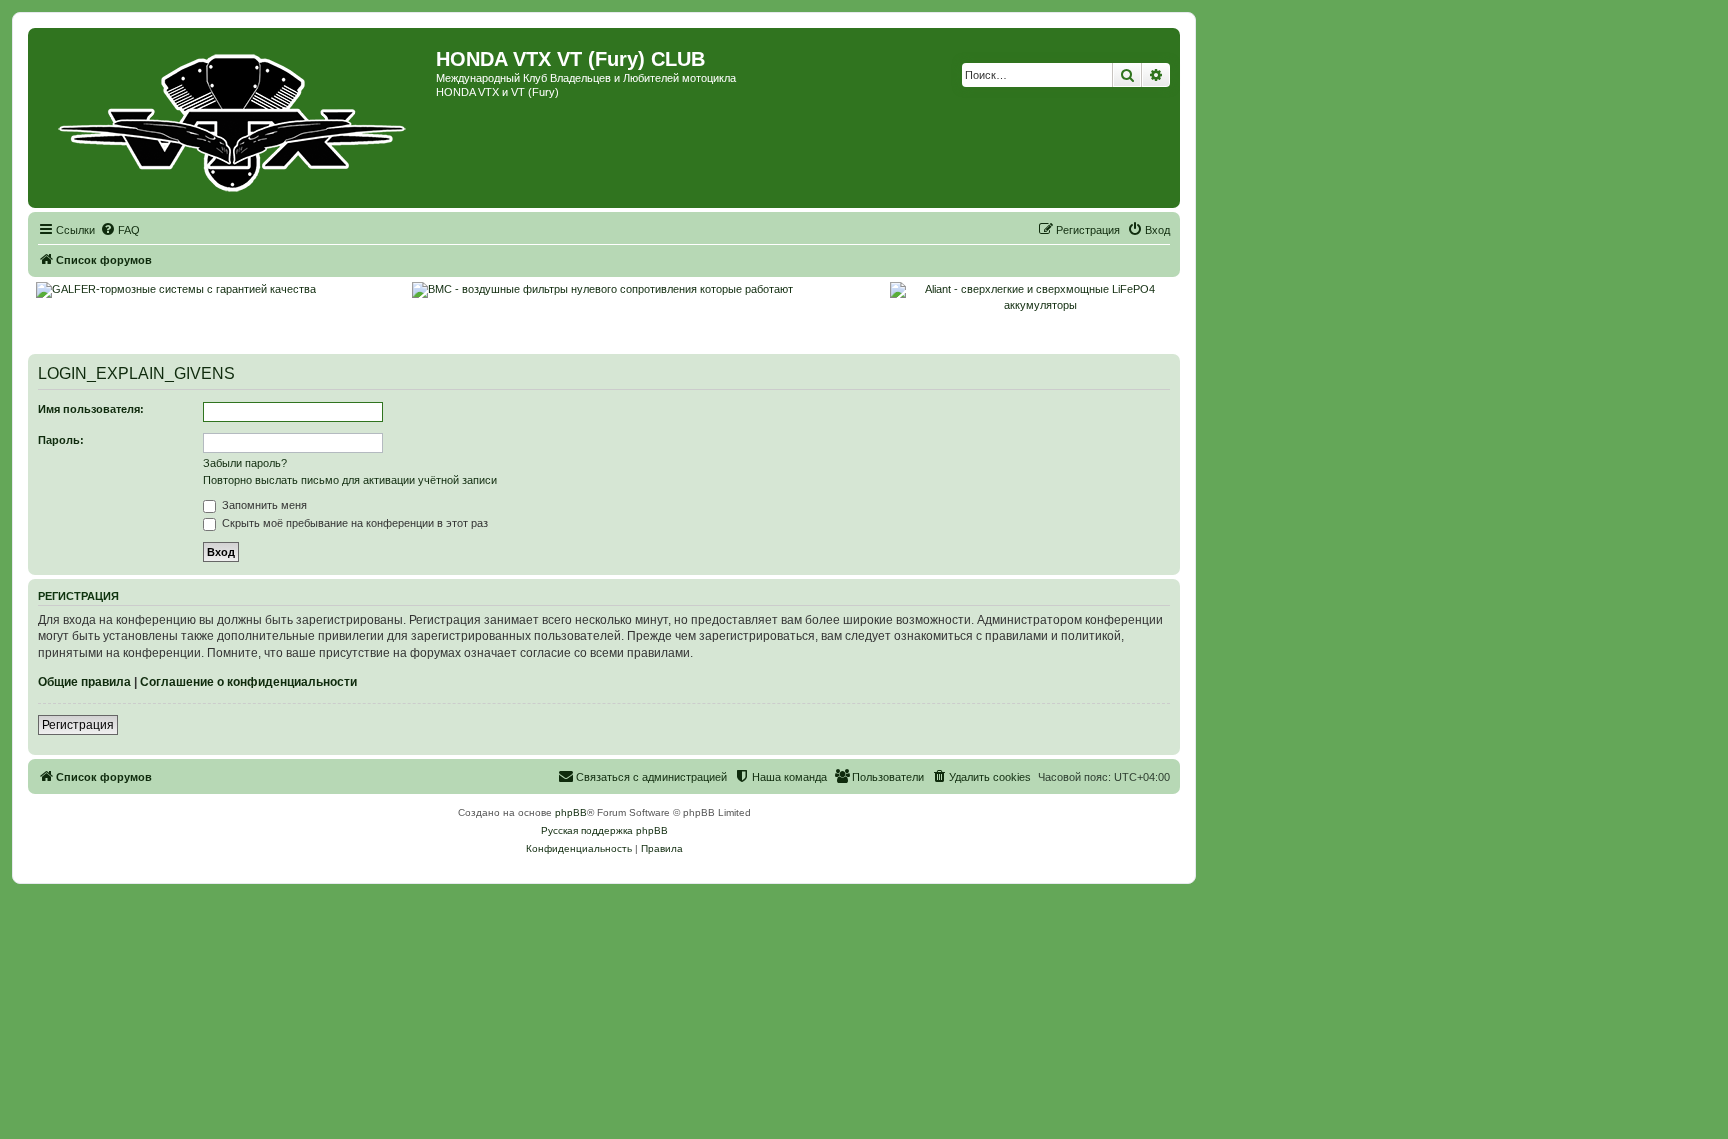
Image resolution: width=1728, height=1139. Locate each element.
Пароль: (61, 440)
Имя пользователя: (91, 409)
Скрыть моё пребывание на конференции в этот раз (353, 523)
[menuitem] (120, 230)
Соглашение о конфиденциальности (248, 682)
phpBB (571, 812)
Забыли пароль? (245, 463)
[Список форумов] (234, 118)
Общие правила (84, 682)
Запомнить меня (263, 505)
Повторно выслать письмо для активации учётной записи (350, 480)
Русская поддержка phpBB (604, 830)
